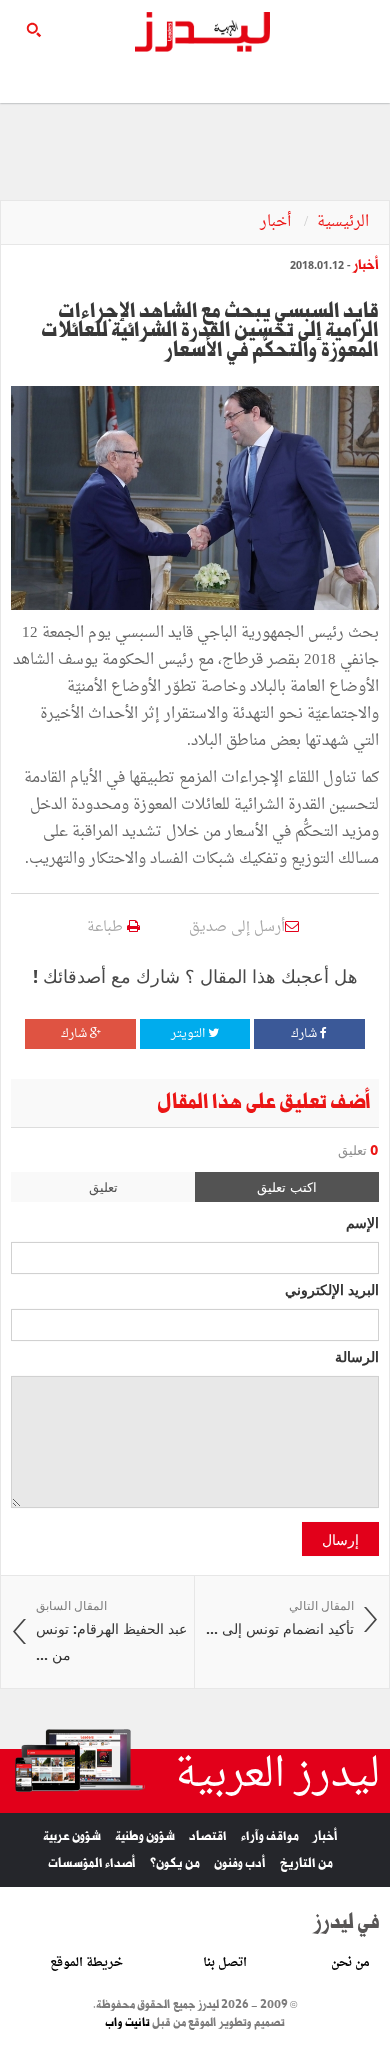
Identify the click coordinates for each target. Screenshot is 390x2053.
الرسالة (357, 1356)
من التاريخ (306, 1863)
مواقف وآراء (270, 1836)
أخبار (277, 222)
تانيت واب (127, 2023)
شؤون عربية (72, 1836)
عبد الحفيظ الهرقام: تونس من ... (111, 1631)
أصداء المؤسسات (92, 1863)
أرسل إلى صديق (237, 927)
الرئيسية (343, 222)
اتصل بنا (225, 1963)
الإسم (362, 1222)
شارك (305, 1034)
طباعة (107, 927)
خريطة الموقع (86, 1963)
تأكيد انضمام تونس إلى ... (280, 1618)
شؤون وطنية (145, 1836)
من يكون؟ (175, 1863)
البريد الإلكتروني (332, 1289)
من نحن (350, 1963)
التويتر (189, 1034)
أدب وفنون (240, 1863)
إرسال (340, 1539)
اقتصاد (208, 1836)
